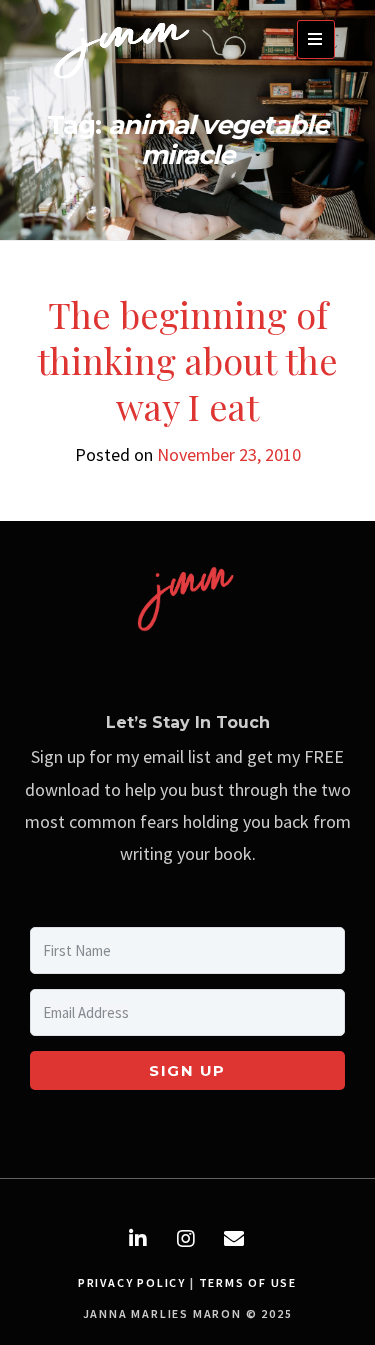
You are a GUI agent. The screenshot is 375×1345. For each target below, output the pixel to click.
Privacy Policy (132, 1282)
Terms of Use (248, 1282)
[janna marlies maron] (125, 83)
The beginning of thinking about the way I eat (187, 360)
